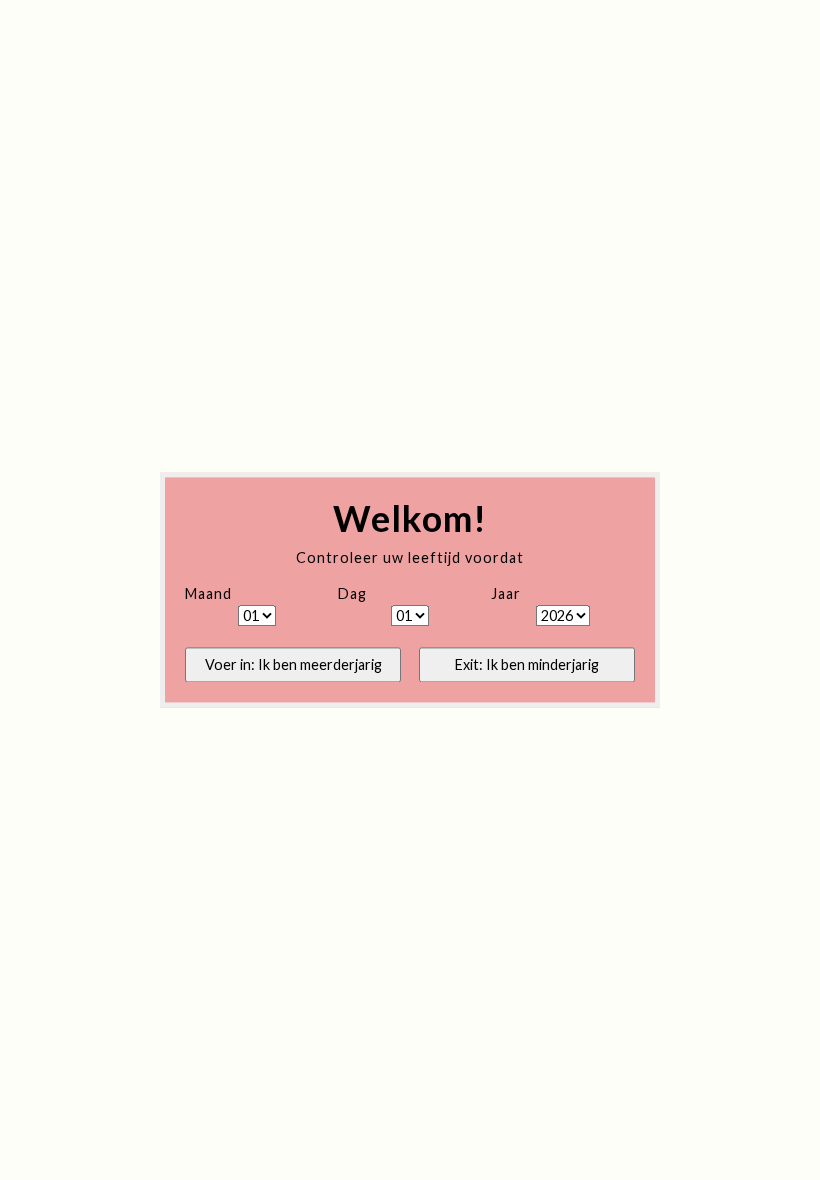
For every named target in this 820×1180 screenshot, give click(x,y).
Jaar (506, 594)
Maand (208, 594)
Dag (352, 594)
